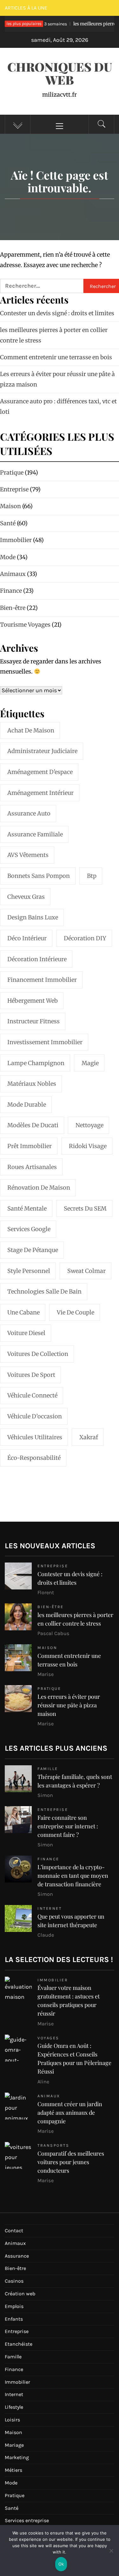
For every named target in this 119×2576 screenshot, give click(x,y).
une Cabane (23, 1312)
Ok (61, 2564)
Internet (50, 1908)
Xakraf (89, 1437)
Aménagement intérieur (40, 793)
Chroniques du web (60, 73)
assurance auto (29, 813)
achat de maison (31, 730)
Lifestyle (14, 2407)
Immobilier (53, 1980)
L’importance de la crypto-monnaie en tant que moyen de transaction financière (73, 1876)
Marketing (17, 2457)
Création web (20, 2294)
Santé (12, 2508)
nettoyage (89, 1125)
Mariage (14, 2445)
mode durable (27, 1105)
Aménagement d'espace (40, 772)
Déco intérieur (27, 938)
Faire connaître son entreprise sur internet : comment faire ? (68, 1826)
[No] (111, 2555)
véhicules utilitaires (35, 1437)
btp (92, 876)
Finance (48, 1859)
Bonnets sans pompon (39, 876)
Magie (90, 1063)
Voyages (48, 2038)
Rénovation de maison (39, 1188)
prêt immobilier (30, 1146)
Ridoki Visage (88, 1146)
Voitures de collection (38, 1354)
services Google (29, 1229)
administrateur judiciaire (42, 751)
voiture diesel (26, 1333)
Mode (11, 2483)
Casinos (14, 2281)
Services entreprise (27, 2520)
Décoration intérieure (37, 959)
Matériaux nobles (32, 1084)
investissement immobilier (45, 1042)
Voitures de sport (31, 1375)
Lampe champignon (36, 1063)
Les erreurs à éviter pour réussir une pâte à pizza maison (69, 1705)
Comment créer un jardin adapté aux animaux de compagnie (70, 2113)
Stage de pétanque (33, 1250)
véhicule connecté (32, 1395)
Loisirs (12, 2420)
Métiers (13, 2470)
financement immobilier (42, 980)
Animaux (49, 2096)
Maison (47, 1648)
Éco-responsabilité (34, 1458)
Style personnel (29, 1271)
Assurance (17, 2256)
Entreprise (53, 1566)
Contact (14, 2231)
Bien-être (51, 1607)
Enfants (14, 2319)
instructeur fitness (33, 1021)
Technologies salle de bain (44, 1291)
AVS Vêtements (28, 855)
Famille (48, 1769)
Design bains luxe (33, 917)
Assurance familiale (35, 834)
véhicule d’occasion (35, 1416)
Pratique (49, 1688)
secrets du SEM (85, 1208)
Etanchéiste (19, 2344)
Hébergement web (33, 1001)
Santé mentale (27, 1208)
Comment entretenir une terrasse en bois (56, 357)
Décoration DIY (85, 938)
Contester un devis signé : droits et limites (57, 313)
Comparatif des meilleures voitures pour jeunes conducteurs (71, 2162)
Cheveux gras (26, 897)
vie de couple (76, 1312)
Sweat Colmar (86, 1271)
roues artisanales (32, 1167)
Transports (53, 2145)
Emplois (14, 2306)
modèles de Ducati (33, 1125)
